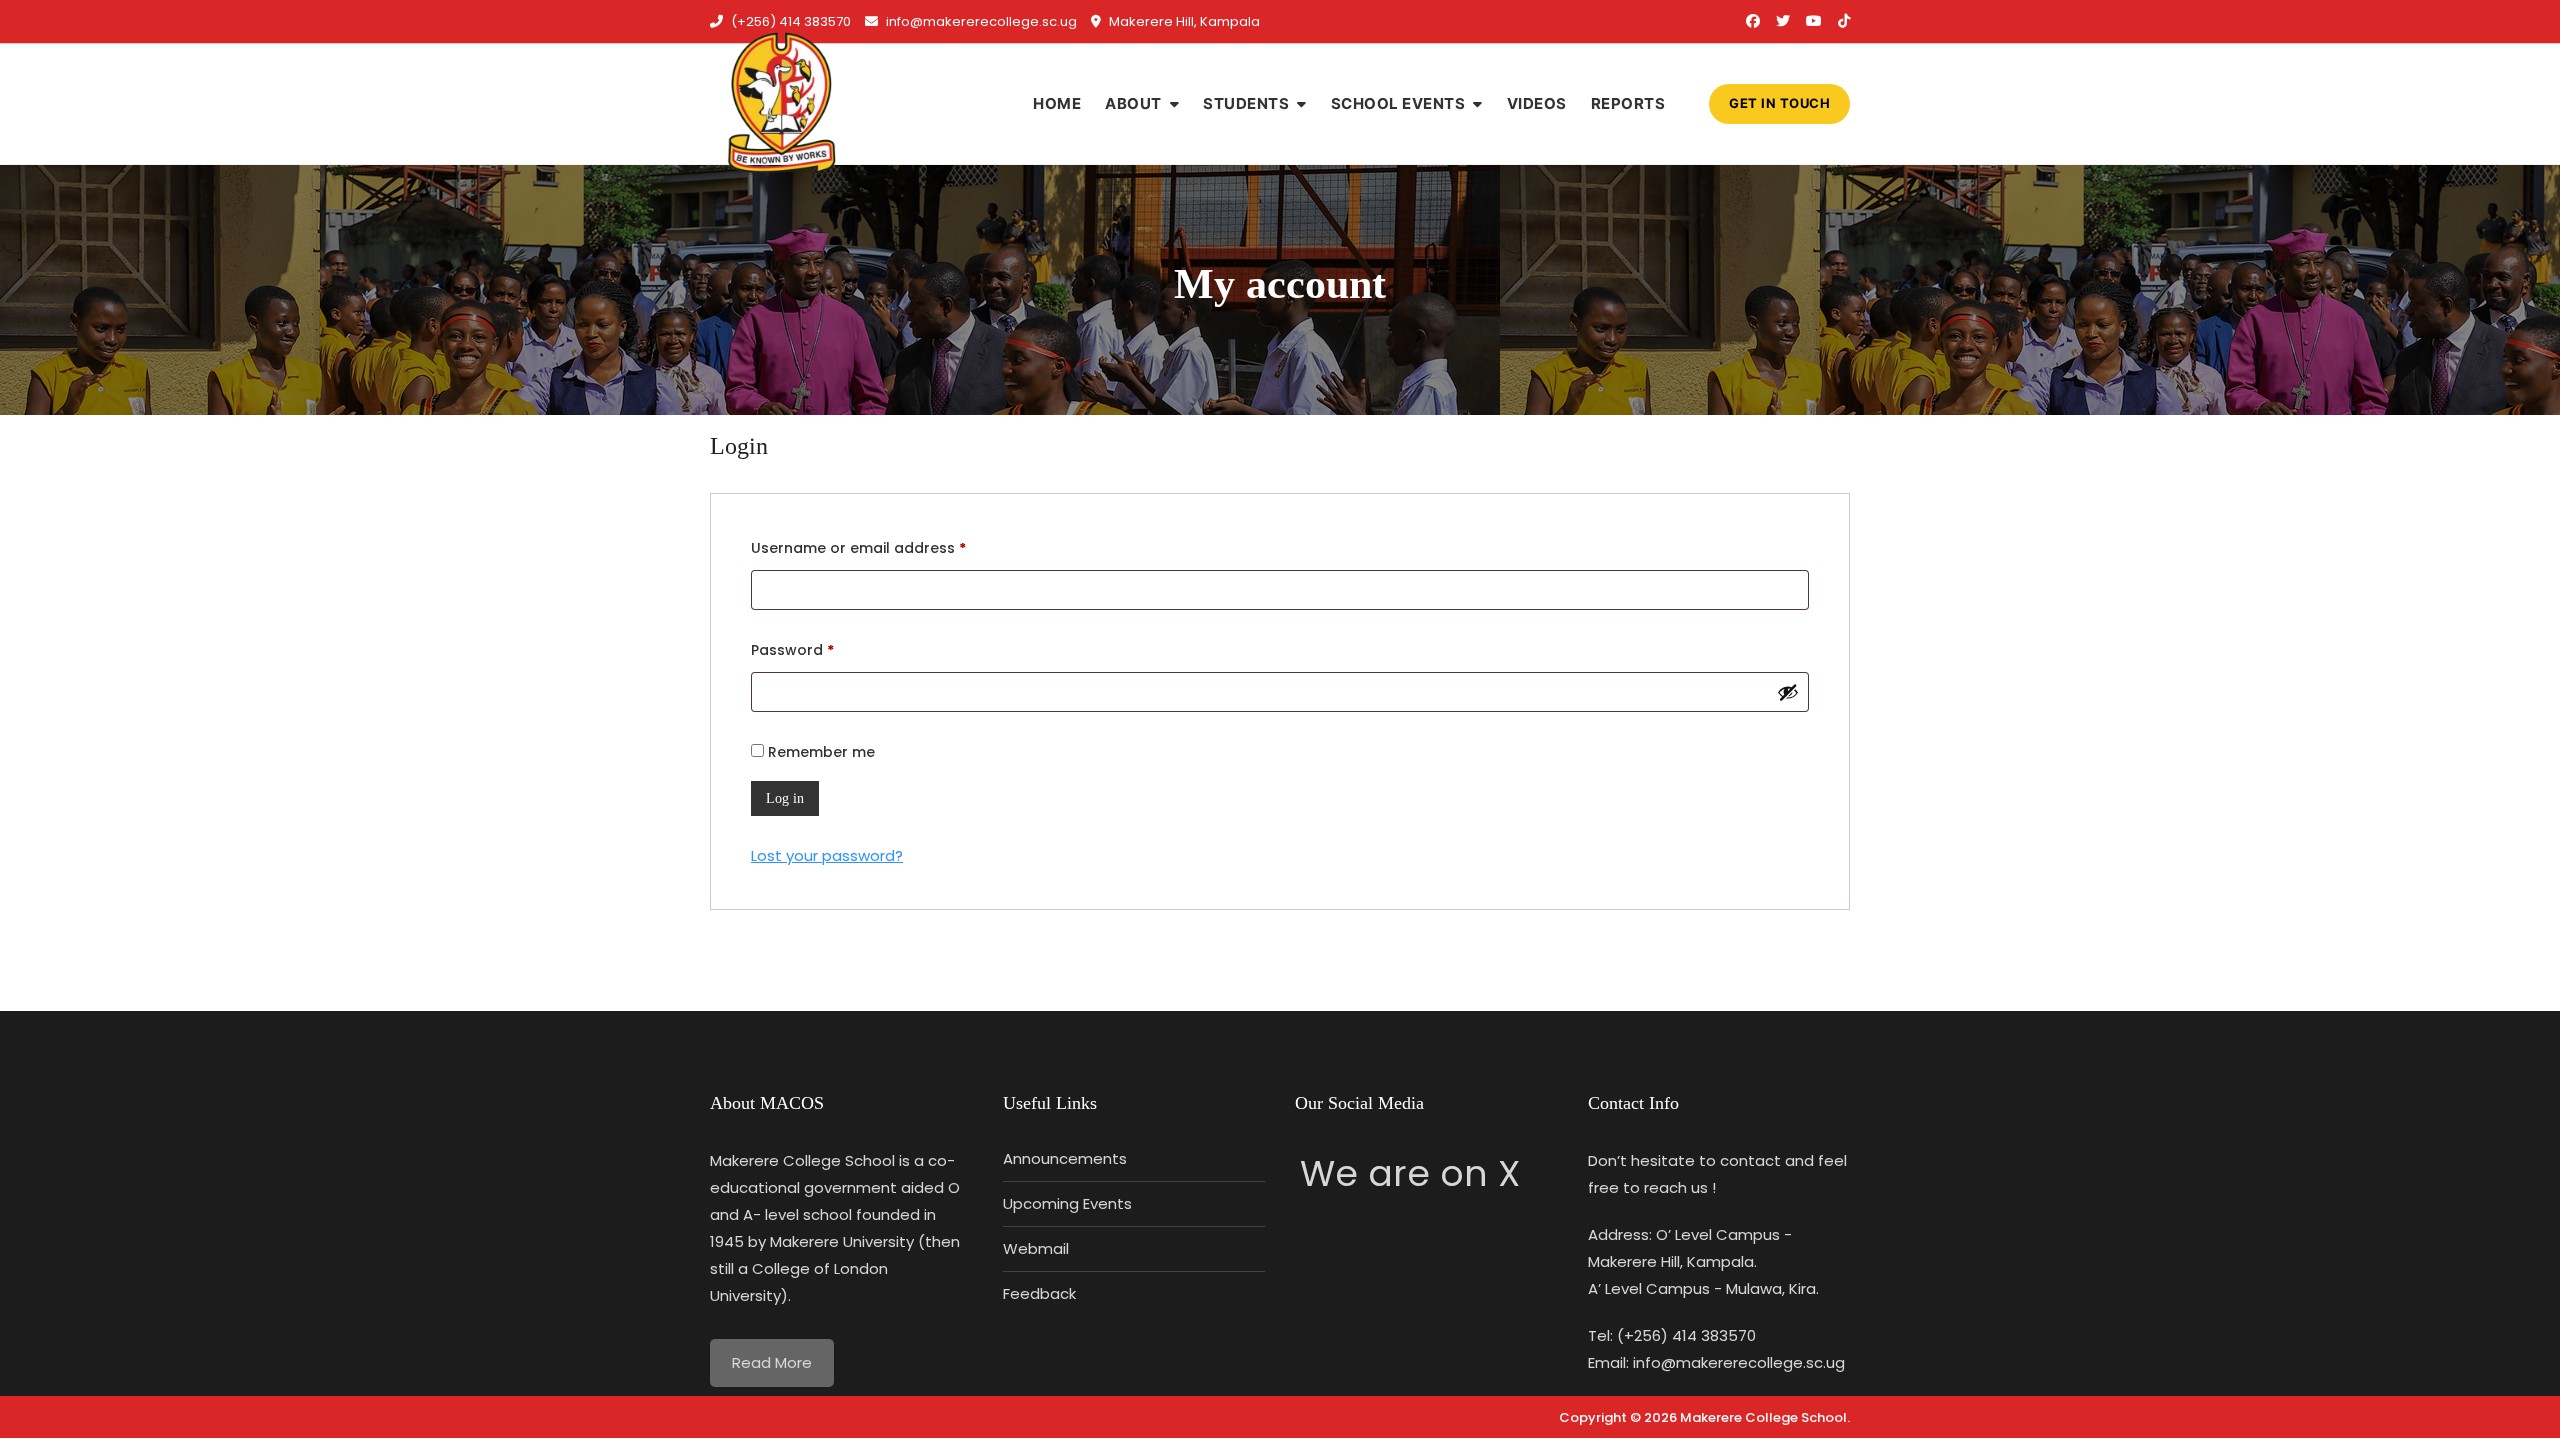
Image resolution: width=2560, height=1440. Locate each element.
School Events (1398, 103)
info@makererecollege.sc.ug (980, 21)
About (1133, 103)
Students (1246, 103)
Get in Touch (1779, 103)
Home (1057, 103)
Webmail (1036, 1248)
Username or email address (890, 547)
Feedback (1039, 1293)
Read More (772, 1362)
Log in (785, 798)
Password (824, 649)
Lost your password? (827, 855)
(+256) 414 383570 (789, 21)
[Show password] (1788, 692)
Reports (1628, 103)
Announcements (1065, 1158)
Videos (1537, 103)
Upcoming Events (1067, 1203)
